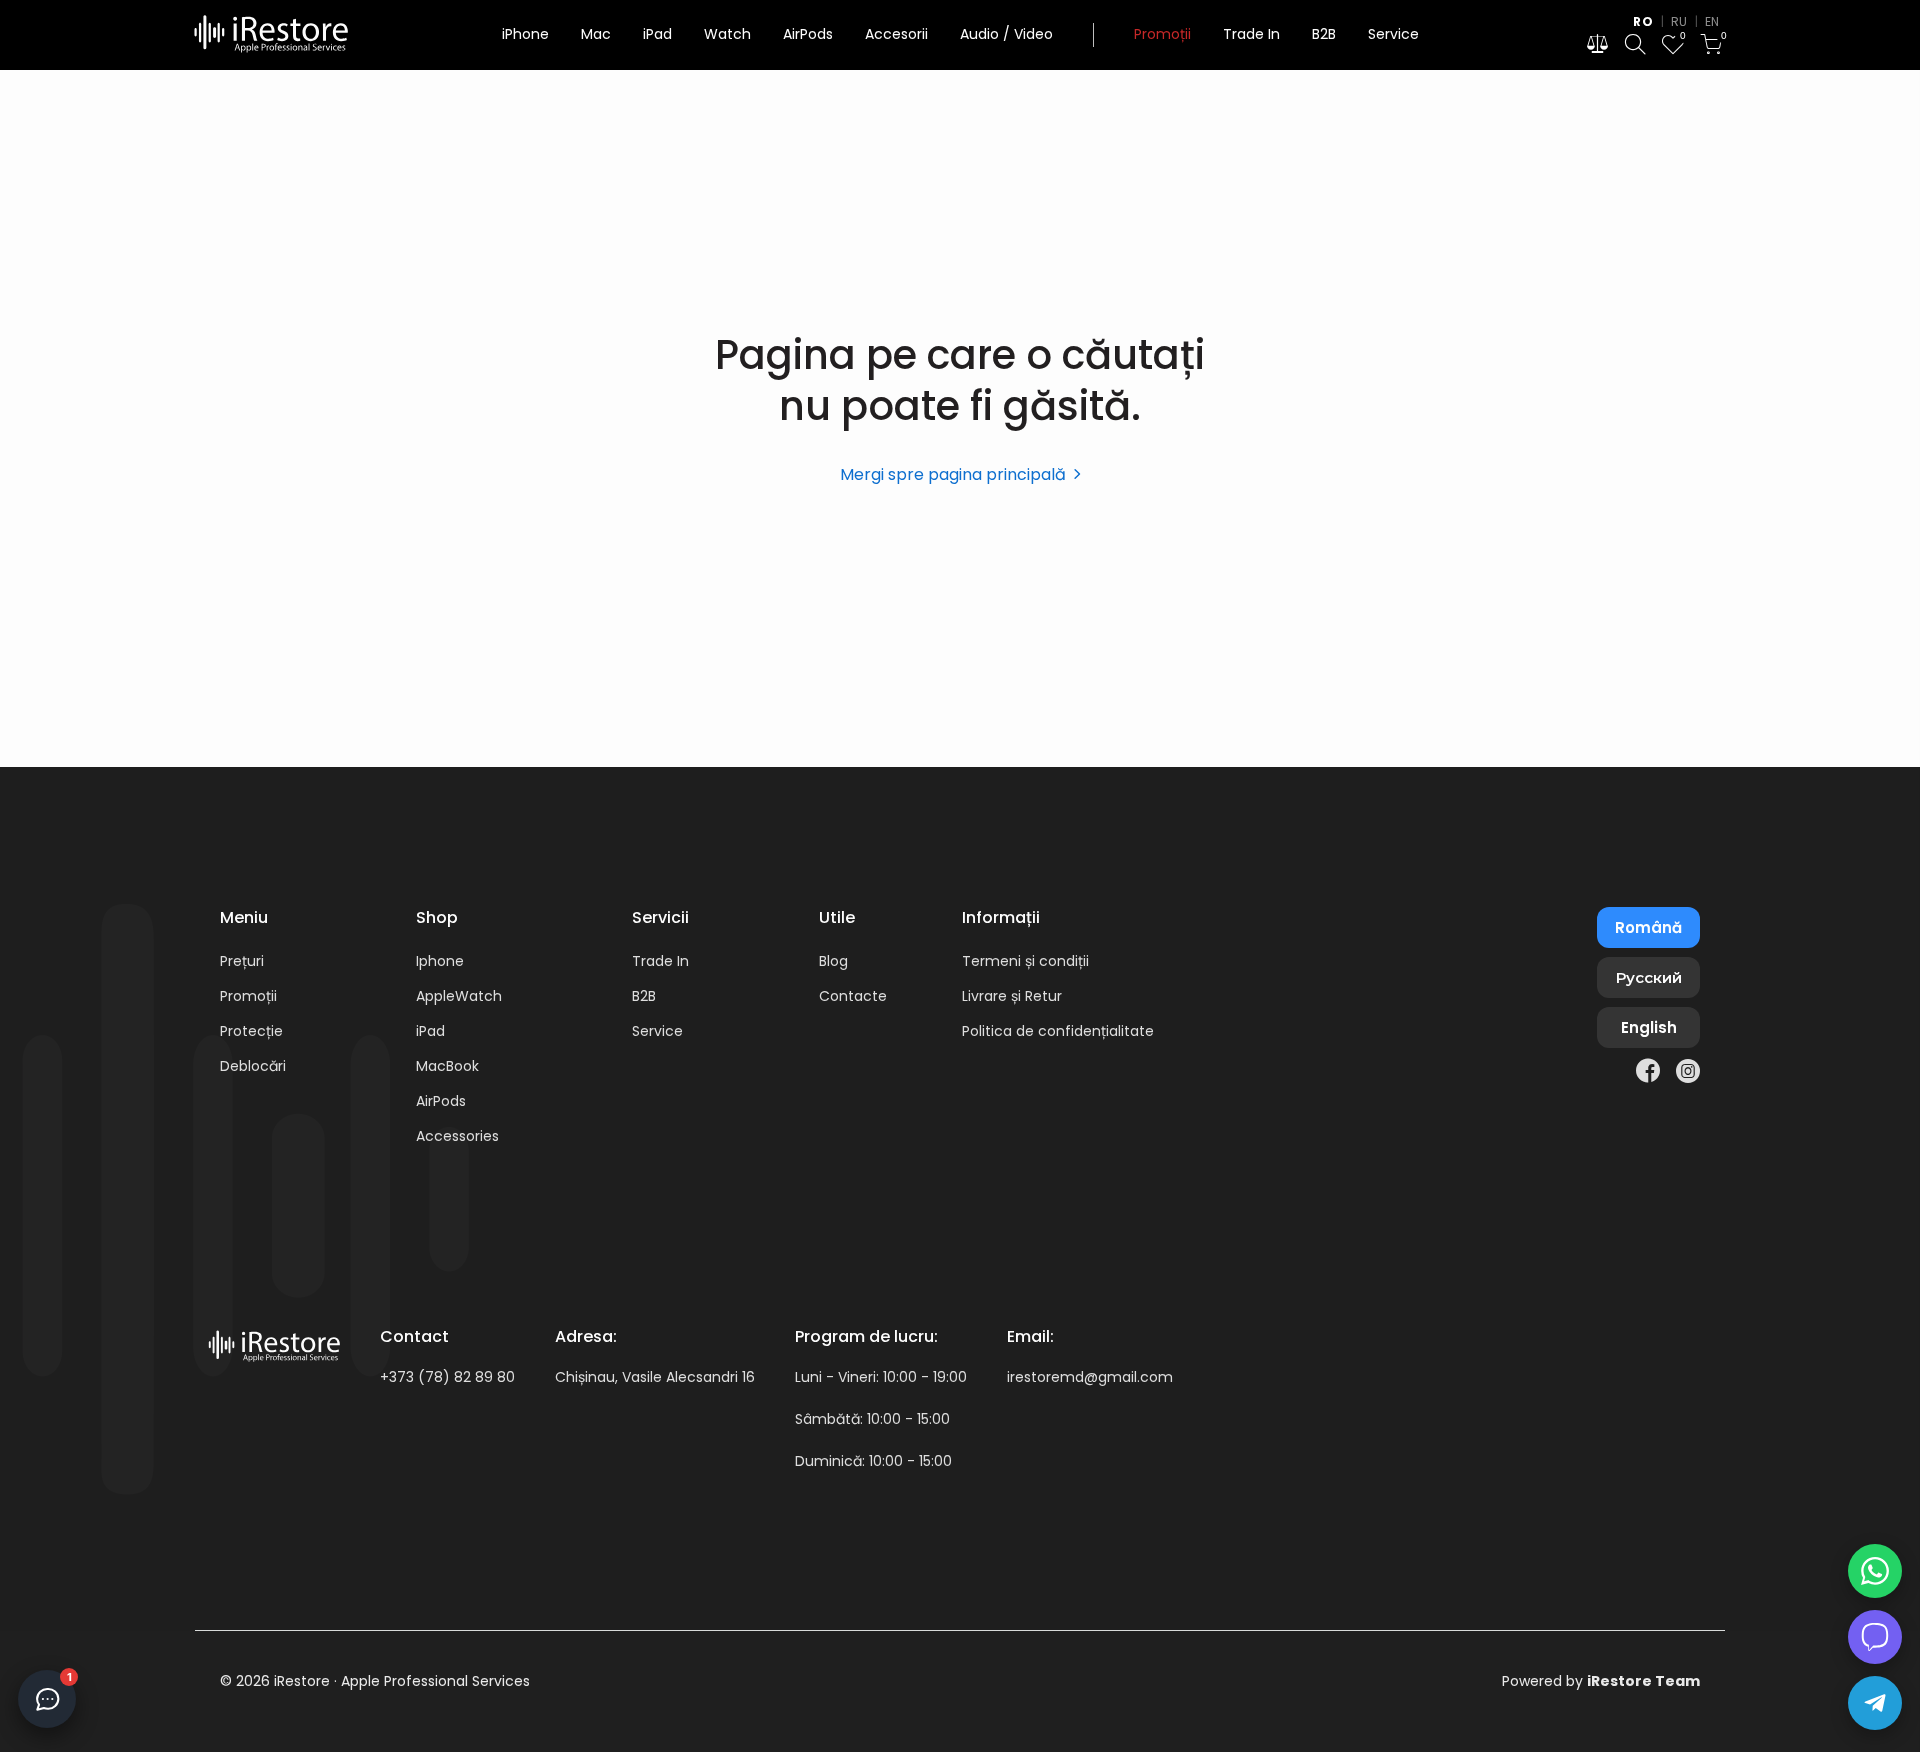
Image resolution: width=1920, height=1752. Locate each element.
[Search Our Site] (1635, 47)
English (1649, 1027)
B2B (1324, 34)
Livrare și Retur (1012, 996)
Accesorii (896, 34)
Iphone (440, 961)
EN (1712, 21)
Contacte (853, 996)
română (1648, 927)
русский (1649, 977)
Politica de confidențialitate (1058, 1031)
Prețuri (242, 961)
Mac (596, 34)
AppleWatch (459, 996)
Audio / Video (1006, 34)
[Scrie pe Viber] (1875, 1637)
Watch (727, 34)
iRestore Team (1643, 1681)
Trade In (1251, 34)
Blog (833, 961)
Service (1393, 34)
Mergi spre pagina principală (953, 474)
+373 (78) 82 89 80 (447, 1377)
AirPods (808, 34)
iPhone (525, 34)
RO (1643, 21)
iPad (657, 34)
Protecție (251, 1031)
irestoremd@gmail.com (1090, 1377)
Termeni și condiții (1025, 961)
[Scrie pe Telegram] (1875, 1703)
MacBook (447, 1066)
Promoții (1162, 34)
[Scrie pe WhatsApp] (1875, 1571)
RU (1679, 21)
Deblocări (253, 1066)
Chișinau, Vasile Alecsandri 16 (655, 1377)
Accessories (457, 1136)
